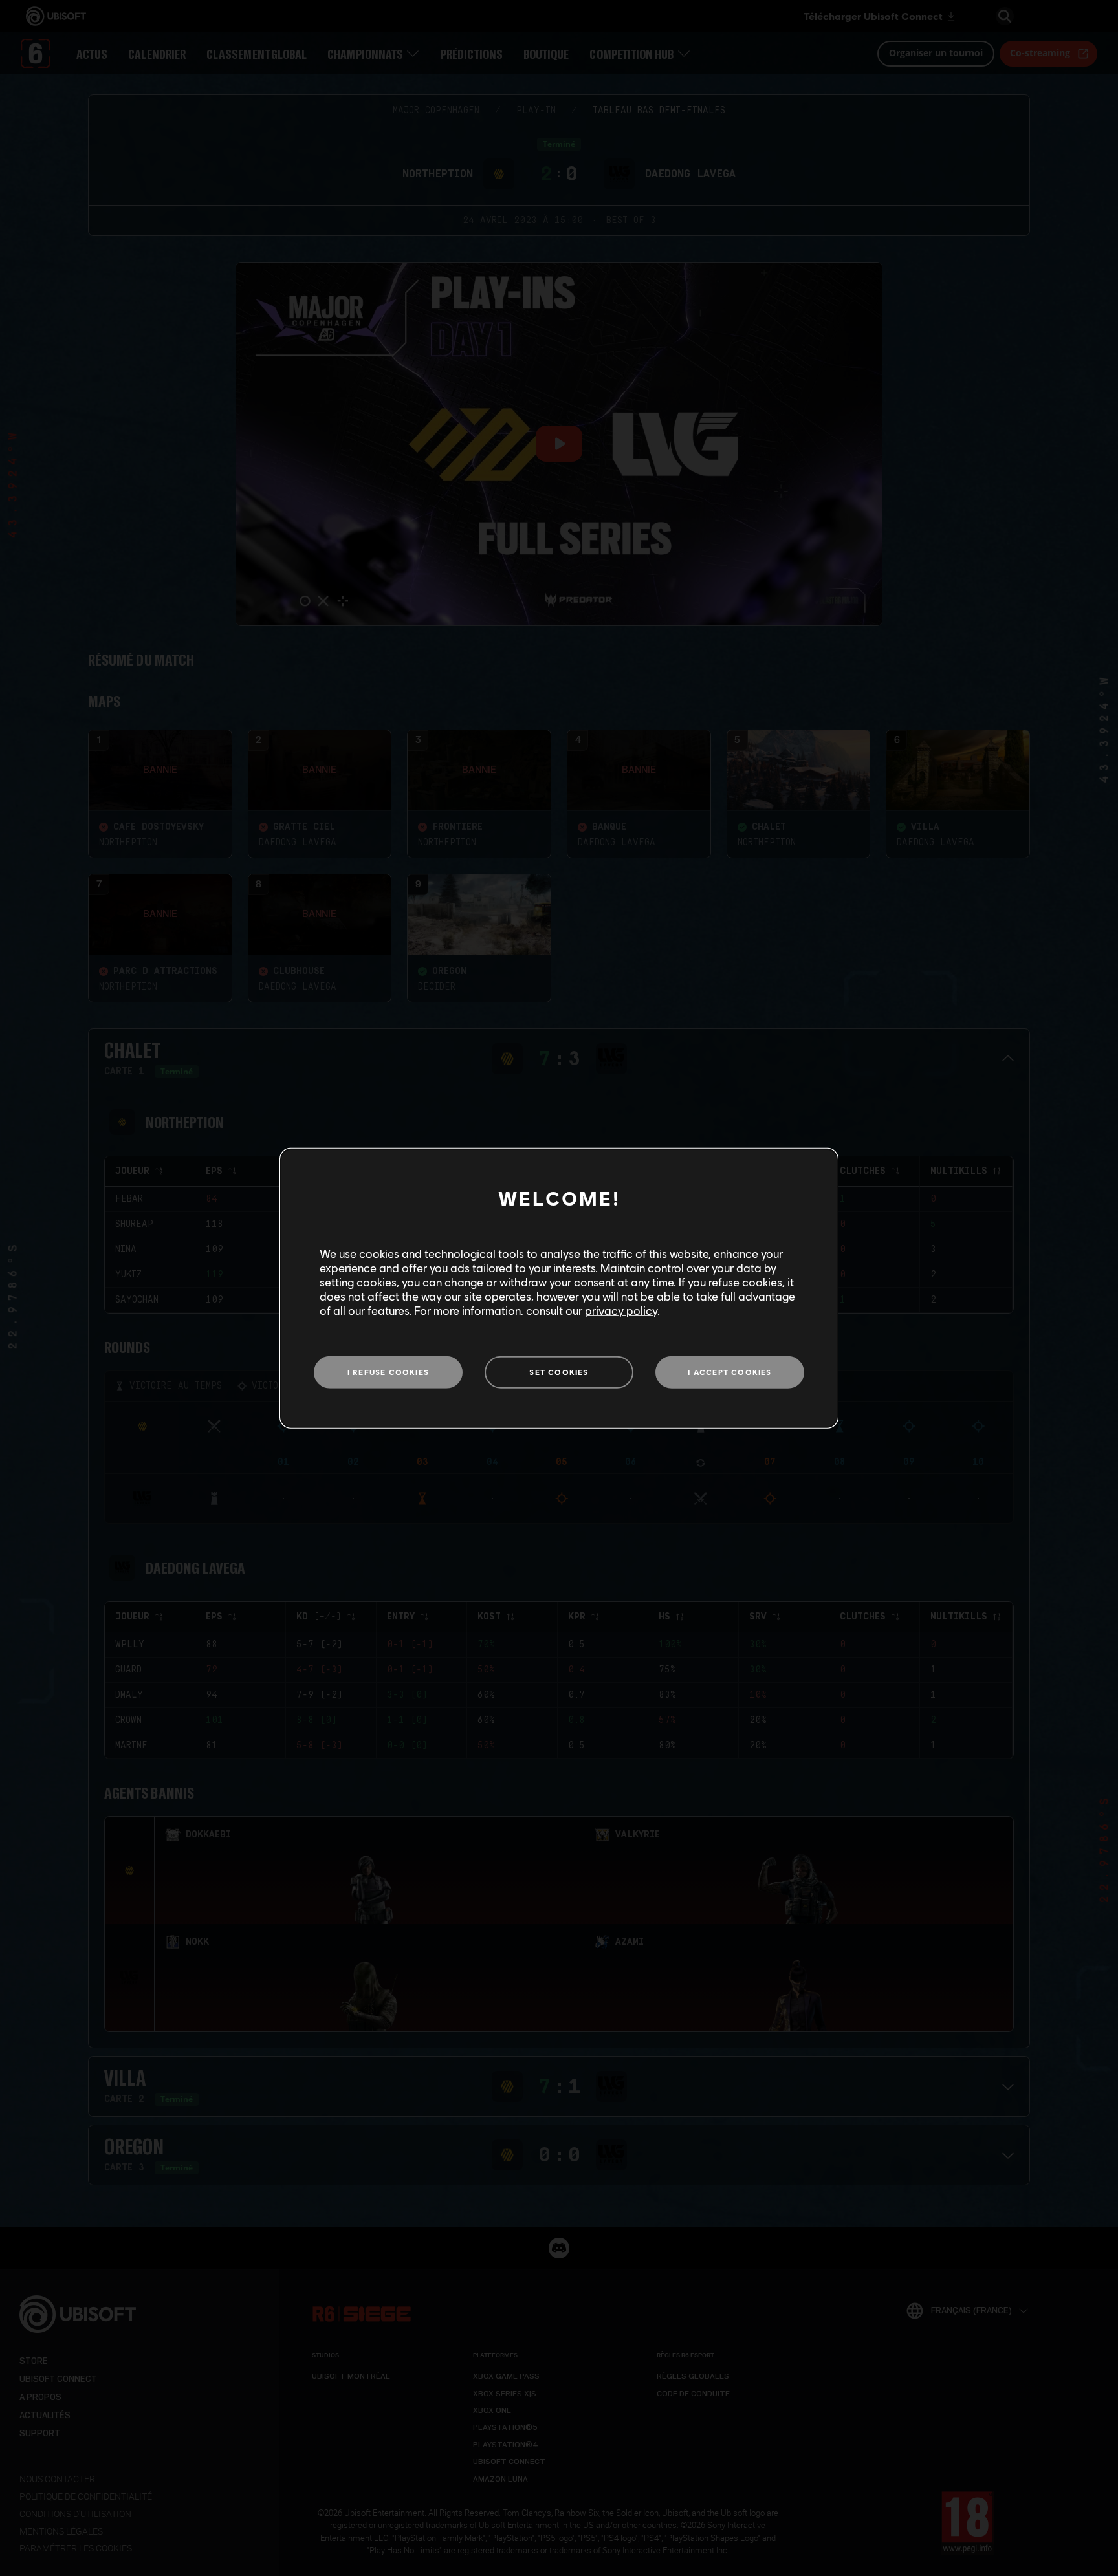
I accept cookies (729, 1372)
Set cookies (559, 1372)
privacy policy (621, 1310)
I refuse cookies (388, 1372)
